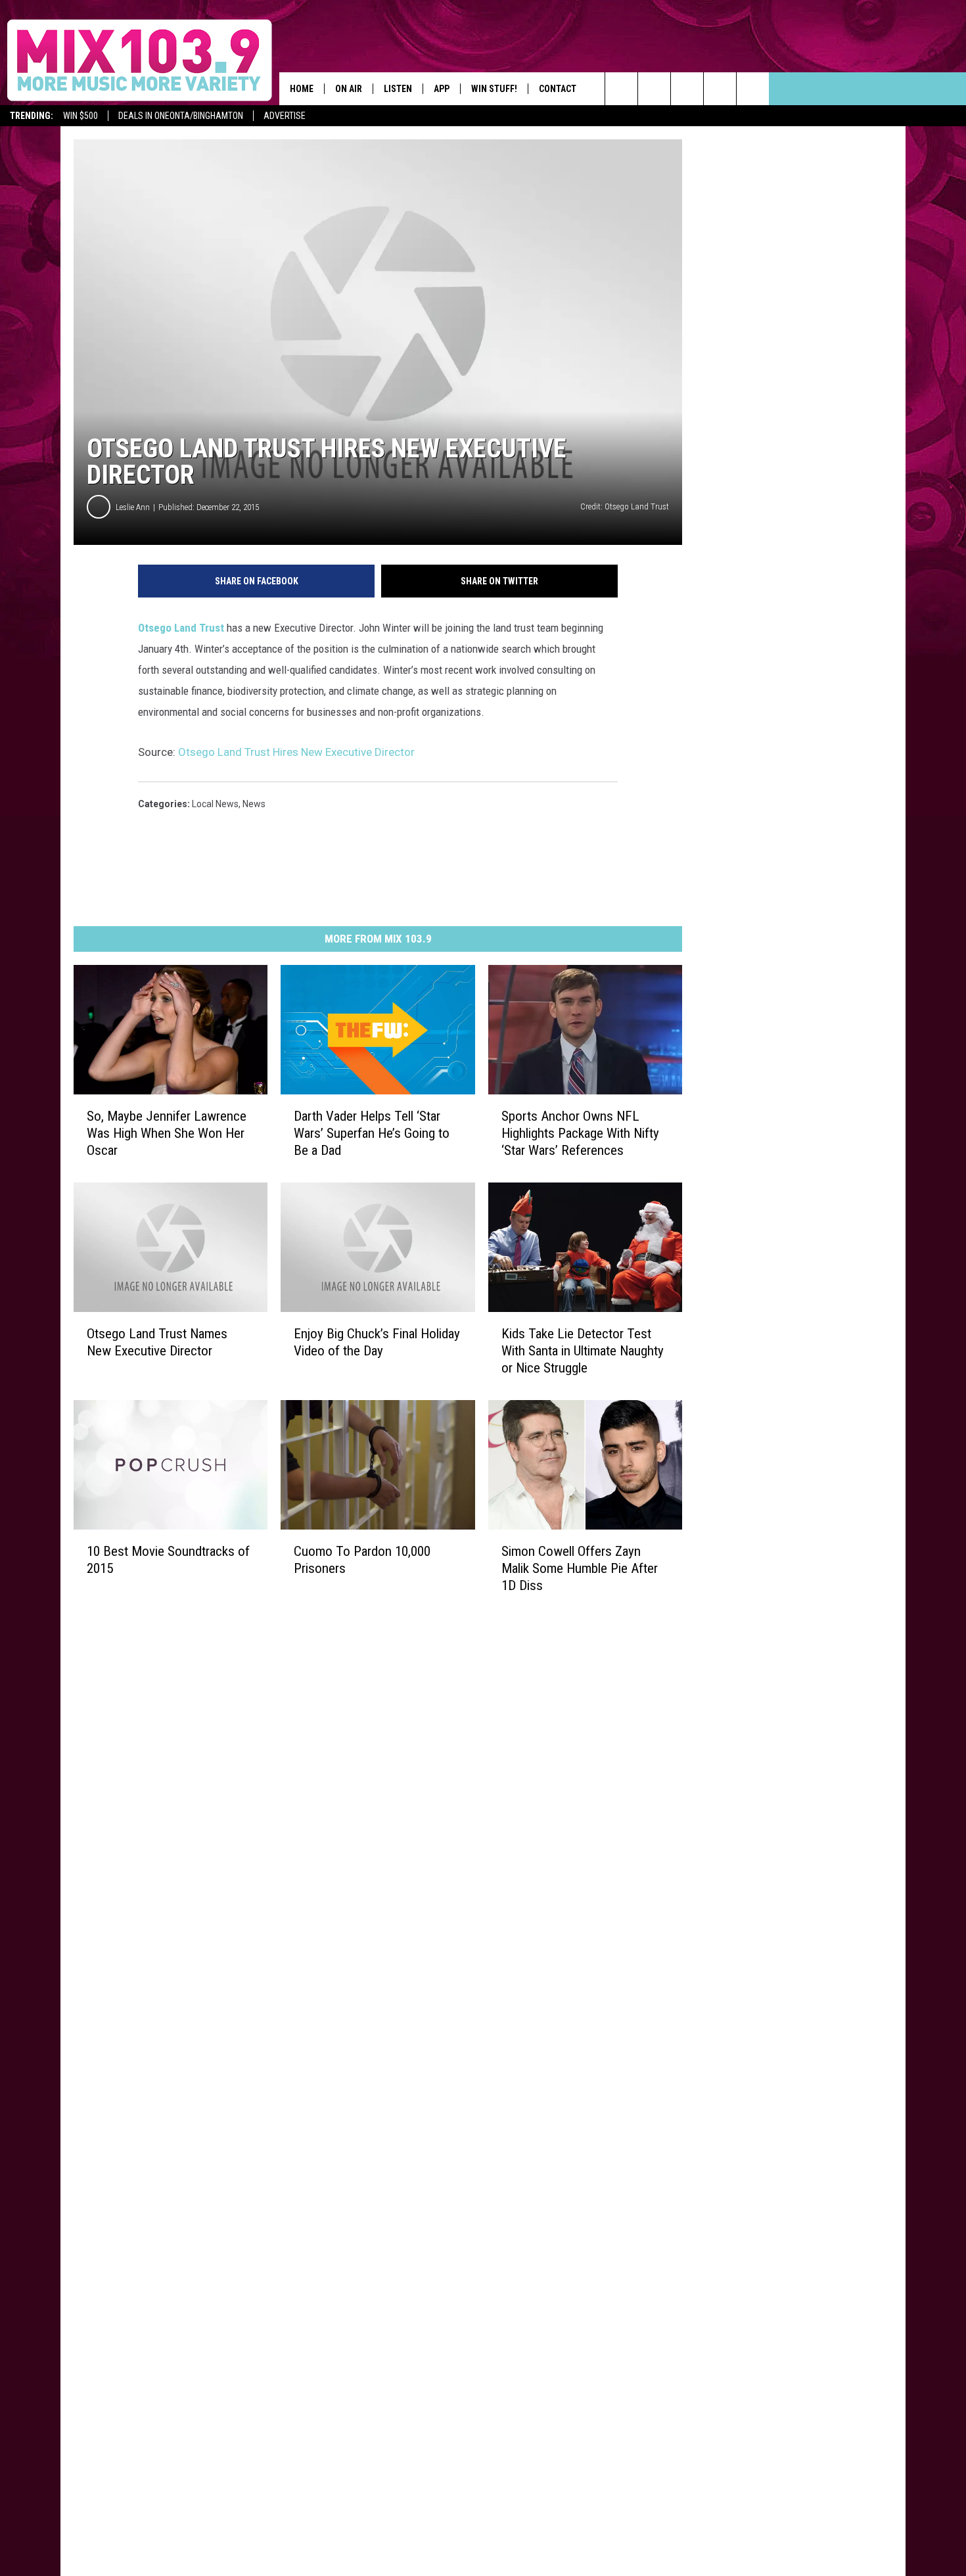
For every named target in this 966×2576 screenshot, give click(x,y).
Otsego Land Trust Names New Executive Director (157, 1342)
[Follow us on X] (753, 89)
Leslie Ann (133, 507)
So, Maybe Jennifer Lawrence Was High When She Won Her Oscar (167, 1133)
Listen (398, 89)
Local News (215, 804)
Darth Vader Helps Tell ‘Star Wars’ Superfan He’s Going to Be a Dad (372, 1133)
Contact (558, 89)
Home (302, 89)
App (442, 89)
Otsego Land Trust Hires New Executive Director (296, 752)
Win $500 (80, 116)
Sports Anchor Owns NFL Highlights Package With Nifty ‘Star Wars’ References (580, 1133)
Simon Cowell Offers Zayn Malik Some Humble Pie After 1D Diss (580, 1568)
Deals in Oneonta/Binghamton (181, 116)
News (254, 804)
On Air (349, 89)
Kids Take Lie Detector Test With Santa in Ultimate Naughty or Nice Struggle (583, 1351)
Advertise (285, 116)
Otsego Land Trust (181, 628)
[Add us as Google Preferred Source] (654, 89)
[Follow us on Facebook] (687, 89)
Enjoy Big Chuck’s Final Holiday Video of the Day (377, 1342)
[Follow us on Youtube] (720, 89)
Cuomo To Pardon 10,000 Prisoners (362, 1560)
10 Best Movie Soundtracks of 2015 (168, 1560)
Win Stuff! (494, 89)
